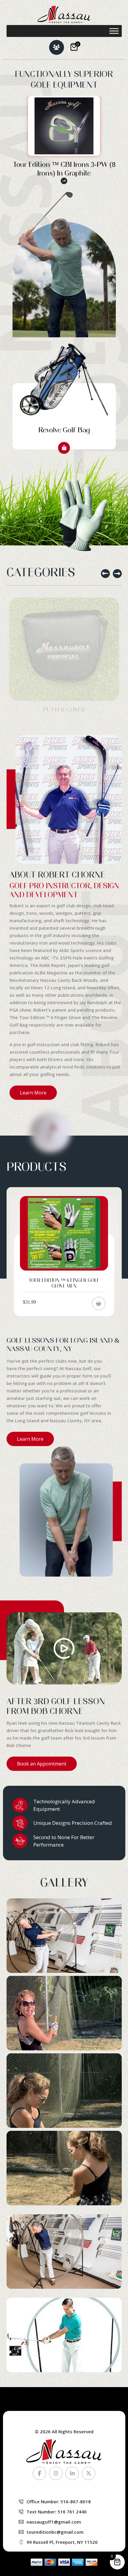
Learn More (33, 1093)
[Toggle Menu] (114, 31)
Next (117, 574)
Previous (105, 574)
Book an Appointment (42, 1764)
